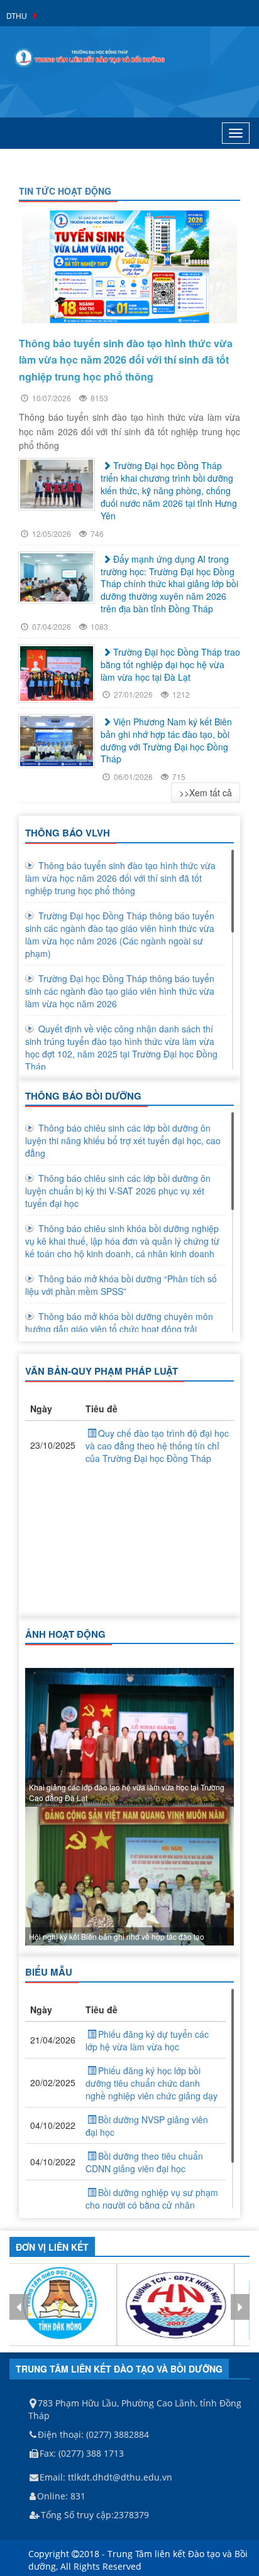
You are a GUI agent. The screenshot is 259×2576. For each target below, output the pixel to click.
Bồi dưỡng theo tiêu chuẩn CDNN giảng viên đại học (144, 2162)
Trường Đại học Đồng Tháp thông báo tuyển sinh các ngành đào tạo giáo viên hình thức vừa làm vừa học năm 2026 (120, 991)
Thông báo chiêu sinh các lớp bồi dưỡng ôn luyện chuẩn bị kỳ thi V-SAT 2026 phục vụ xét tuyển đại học (118, 1191)
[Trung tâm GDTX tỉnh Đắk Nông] (58, 2305)
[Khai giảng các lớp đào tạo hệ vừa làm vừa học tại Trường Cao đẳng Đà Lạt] (129, 1737)
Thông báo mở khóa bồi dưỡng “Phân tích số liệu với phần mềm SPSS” (121, 1285)
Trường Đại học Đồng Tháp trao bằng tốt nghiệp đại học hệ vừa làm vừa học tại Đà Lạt (170, 664)
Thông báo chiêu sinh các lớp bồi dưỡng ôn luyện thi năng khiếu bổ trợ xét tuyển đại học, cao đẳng (123, 1140)
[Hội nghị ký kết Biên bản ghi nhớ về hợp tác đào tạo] (129, 1876)
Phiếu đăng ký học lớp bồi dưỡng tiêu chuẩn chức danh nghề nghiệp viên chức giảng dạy (152, 2083)
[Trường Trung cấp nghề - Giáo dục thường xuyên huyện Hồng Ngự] (176, 2305)
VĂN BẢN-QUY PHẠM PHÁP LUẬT (102, 1371)
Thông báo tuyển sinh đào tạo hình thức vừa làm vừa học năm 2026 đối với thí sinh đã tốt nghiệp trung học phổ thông (120, 878)
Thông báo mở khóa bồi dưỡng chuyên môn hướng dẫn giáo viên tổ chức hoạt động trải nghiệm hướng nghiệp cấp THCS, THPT (119, 1329)
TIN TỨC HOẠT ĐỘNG (65, 191)
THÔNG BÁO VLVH (68, 833)
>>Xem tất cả (206, 793)
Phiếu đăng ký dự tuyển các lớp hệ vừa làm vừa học (147, 2040)
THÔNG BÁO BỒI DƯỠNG (83, 1096)
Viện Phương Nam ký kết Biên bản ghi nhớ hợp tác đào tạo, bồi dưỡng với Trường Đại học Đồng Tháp (166, 740)
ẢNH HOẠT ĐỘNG (65, 1634)
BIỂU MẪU (49, 1972)
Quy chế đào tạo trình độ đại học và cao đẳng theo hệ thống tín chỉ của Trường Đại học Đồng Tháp (157, 1446)
